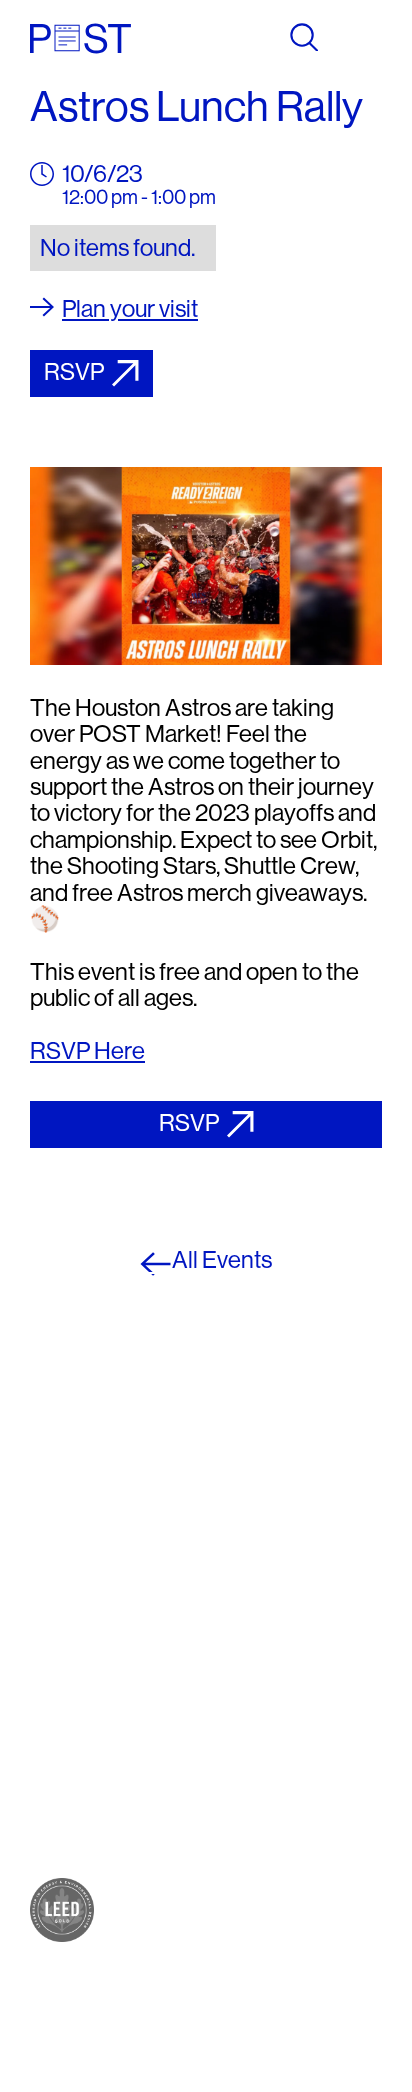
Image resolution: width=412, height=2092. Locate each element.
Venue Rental (86, 1843)
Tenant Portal (273, 1683)
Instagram (260, 1583)
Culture (61, 1623)
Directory (70, 1743)
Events (59, 1763)
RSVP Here (87, 1050)
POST (56, 1563)
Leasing (64, 1823)
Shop (53, 1583)
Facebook (259, 1563)
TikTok (245, 1623)
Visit (48, 1723)
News (55, 1783)
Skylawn (66, 1683)
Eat (44, 1603)
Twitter (247, 1603)
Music (55, 1663)
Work (52, 1643)
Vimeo (244, 1643)
